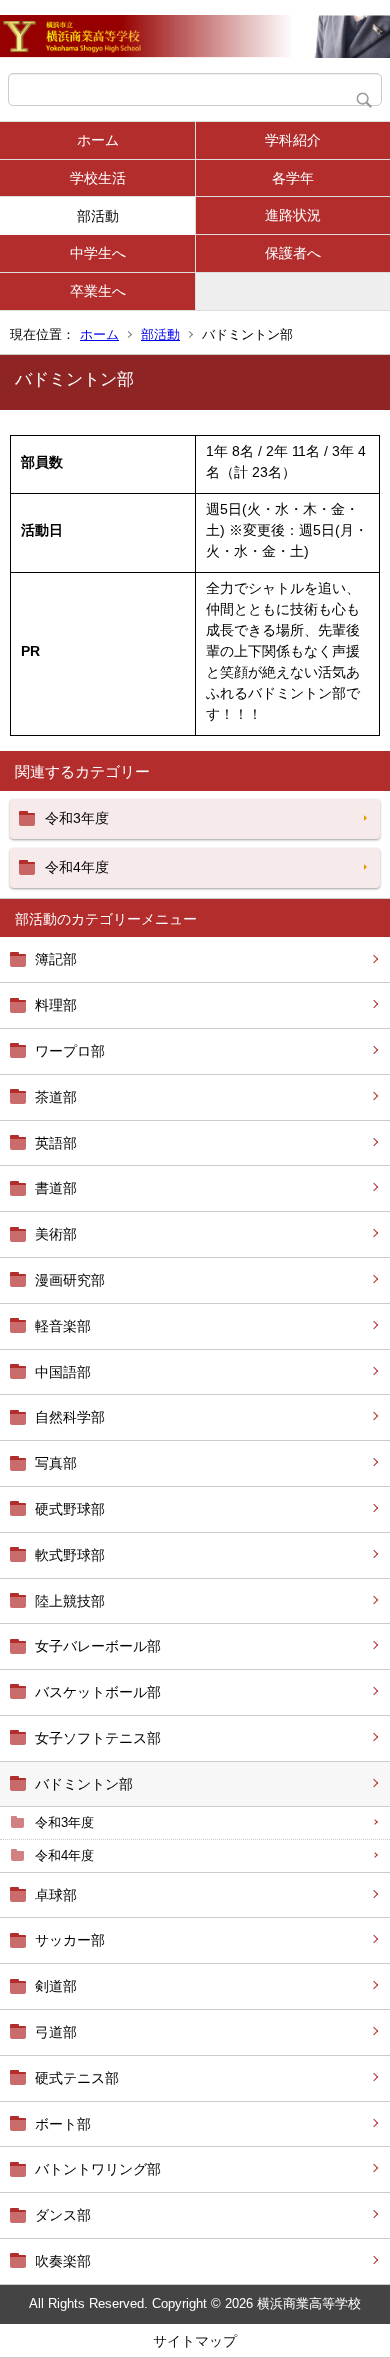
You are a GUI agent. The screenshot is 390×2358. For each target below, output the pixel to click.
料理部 (56, 1005)
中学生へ (98, 253)
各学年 (293, 178)
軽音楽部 (63, 1326)
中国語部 (63, 1372)
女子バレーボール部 (98, 1646)
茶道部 (56, 1097)
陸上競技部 (70, 1601)
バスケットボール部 (98, 1692)
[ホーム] (195, 36)
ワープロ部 (70, 1051)
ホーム (98, 140)
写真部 (56, 1463)
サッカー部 (70, 1940)
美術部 (56, 1234)
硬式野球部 (70, 1509)
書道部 (56, 1188)
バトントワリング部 (98, 2169)
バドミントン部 (84, 1784)
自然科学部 (70, 1417)
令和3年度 (64, 1822)
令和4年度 (64, 1855)
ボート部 (63, 2124)
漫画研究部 (70, 1280)
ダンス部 (63, 2215)
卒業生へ (98, 291)
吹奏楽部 (63, 2261)
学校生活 (98, 178)
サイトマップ (195, 2341)
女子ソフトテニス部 (98, 1738)
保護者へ (293, 253)
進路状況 (293, 215)
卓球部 (56, 1895)
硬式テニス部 (77, 2078)
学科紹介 (293, 140)
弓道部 (56, 2032)
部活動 (98, 216)
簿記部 (56, 959)
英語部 (56, 1143)
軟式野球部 (70, 1555)
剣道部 (56, 1986)
